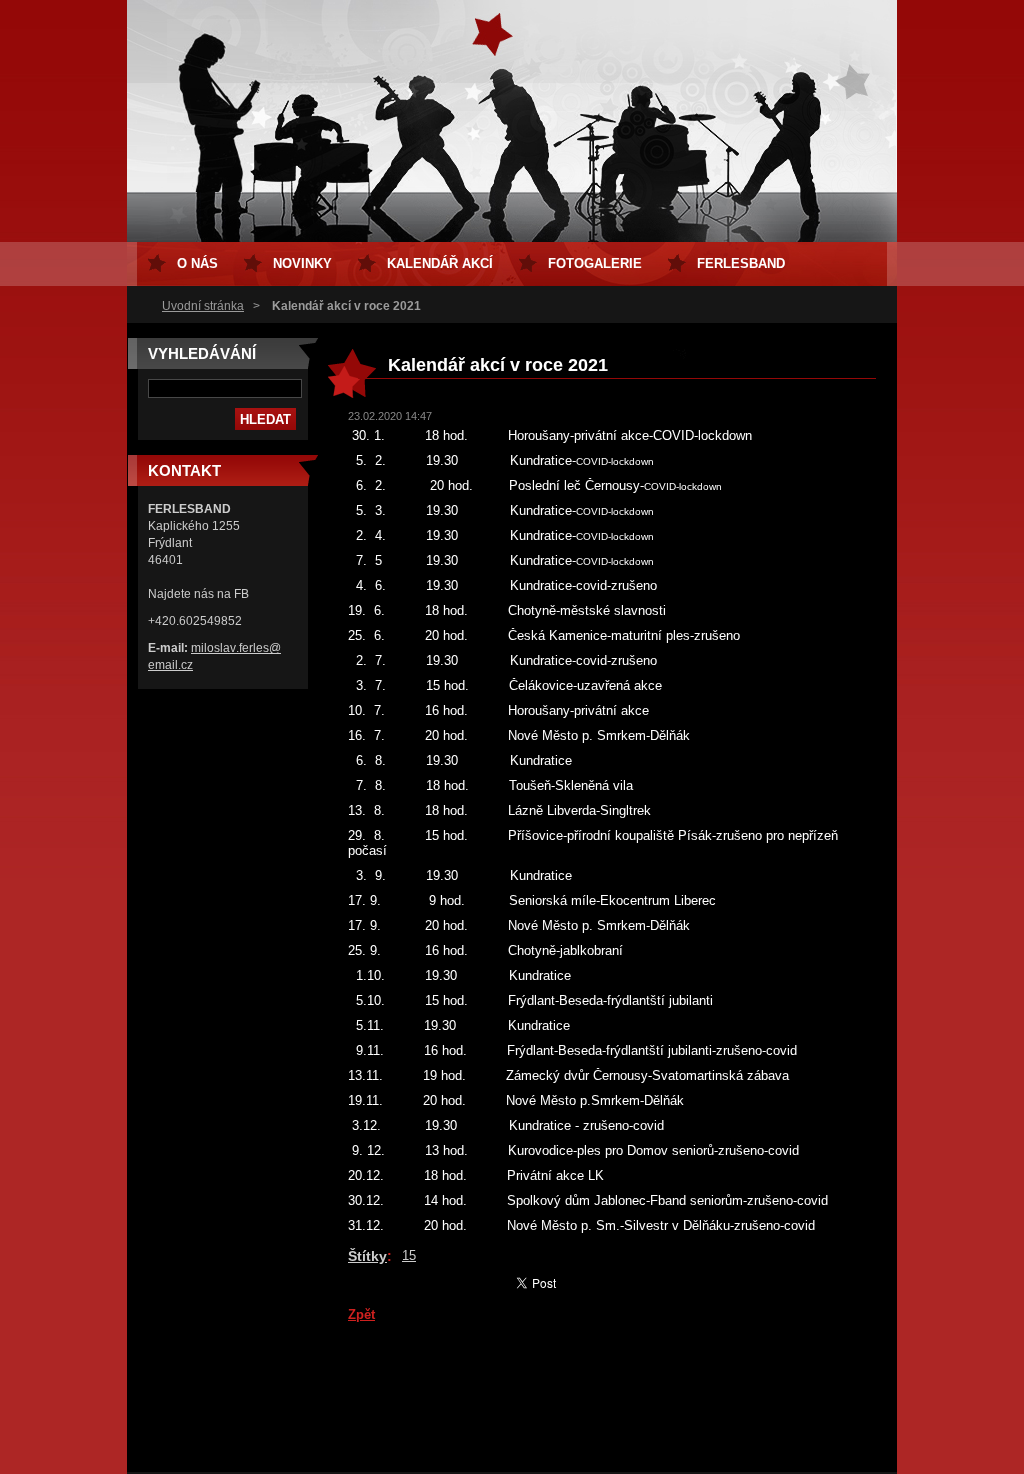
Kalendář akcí (440, 263)
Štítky (367, 1256)
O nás (197, 263)
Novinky (302, 263)
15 (409, 1255)
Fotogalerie (595, 263)
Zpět (361, 1314)
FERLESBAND (741, 263)
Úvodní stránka (203, 306)
